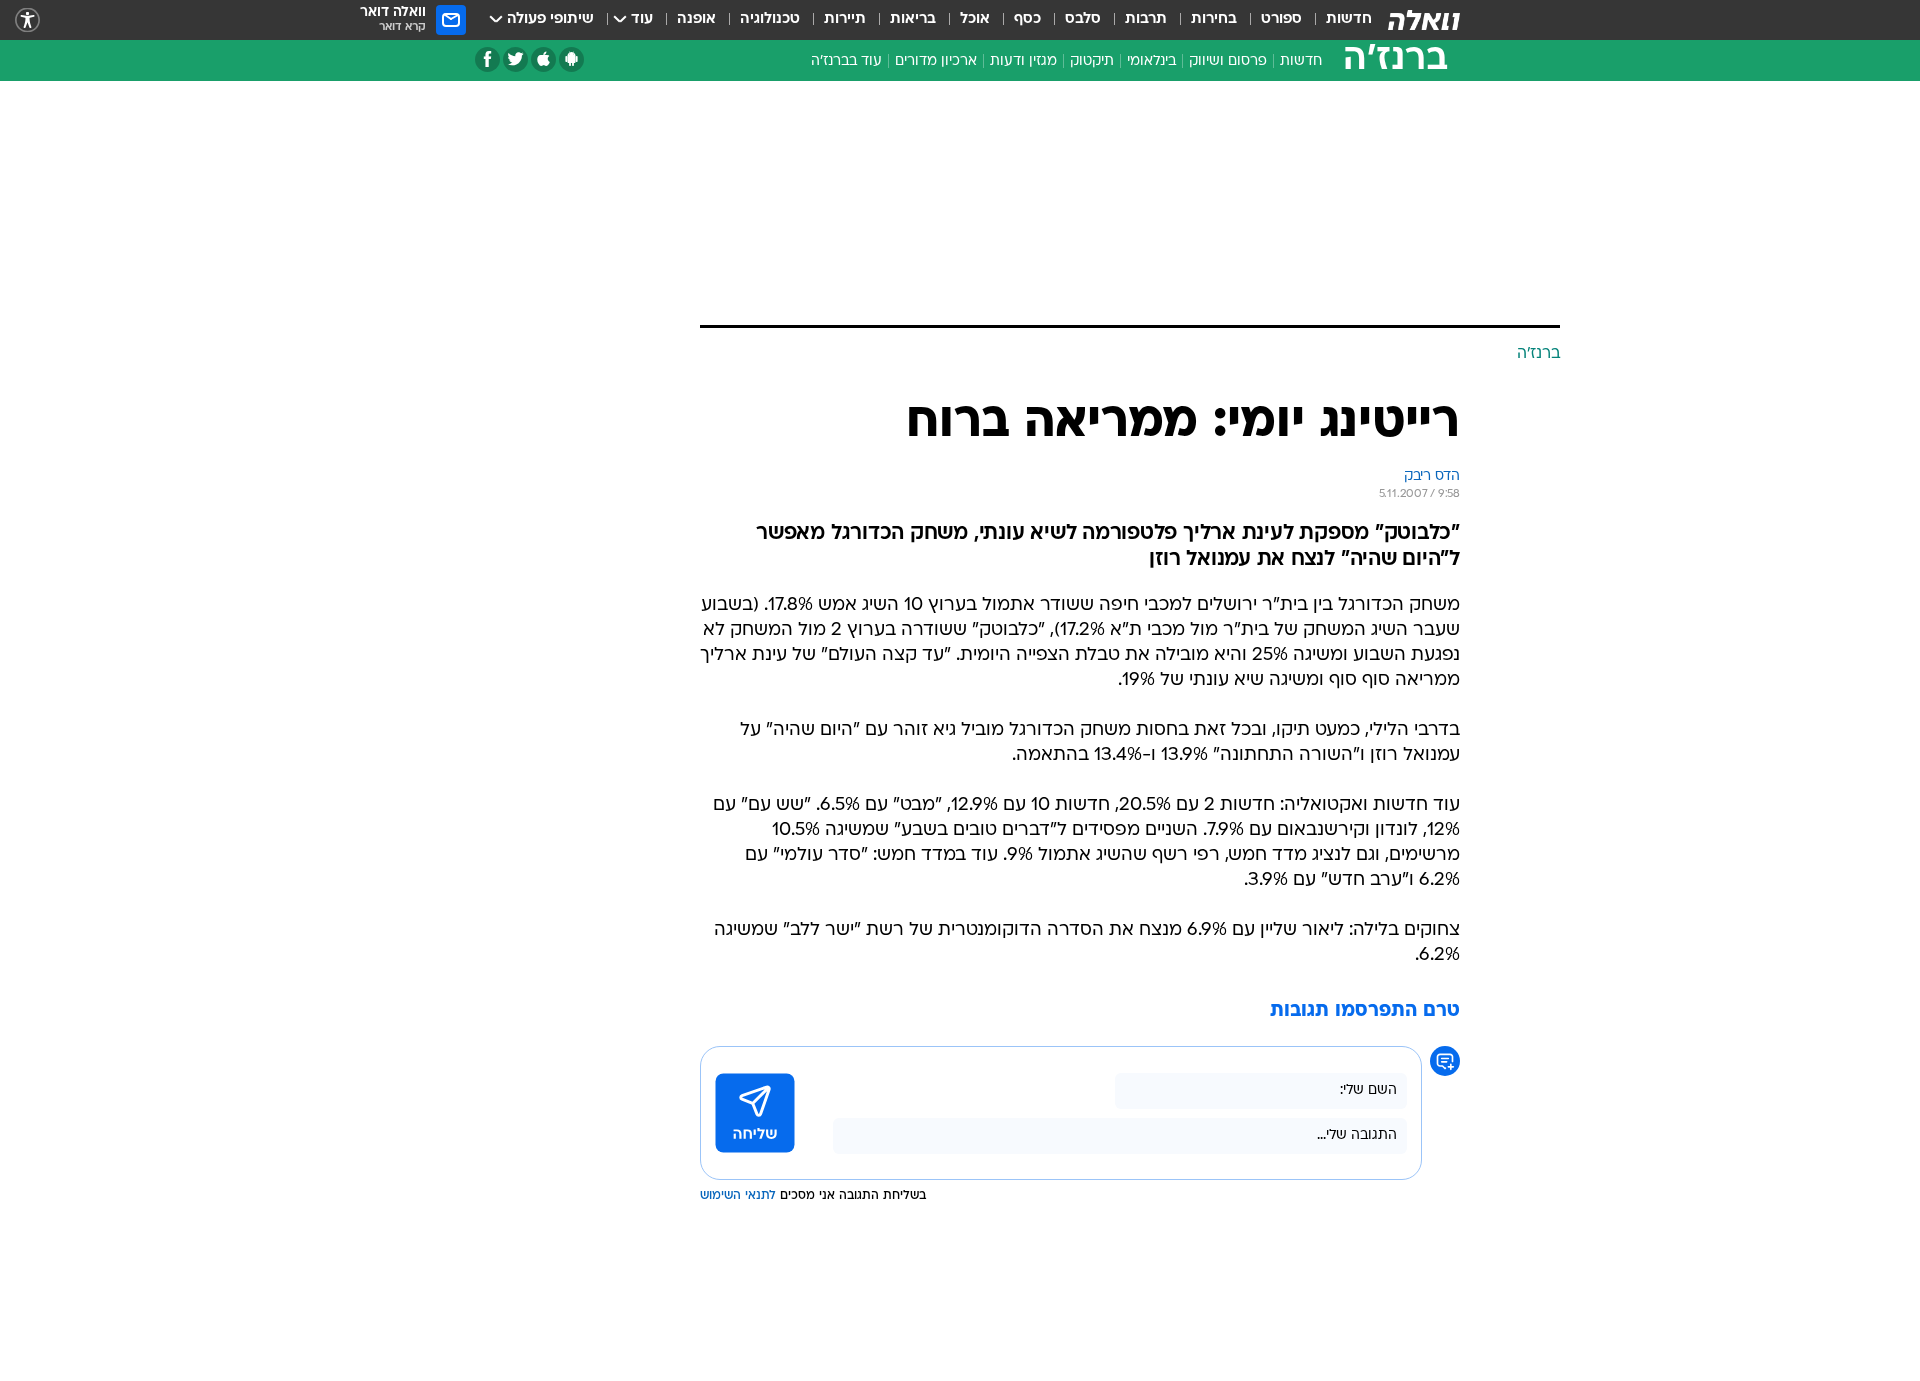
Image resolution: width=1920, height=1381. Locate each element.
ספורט (1281, 19)
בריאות (913, 19)
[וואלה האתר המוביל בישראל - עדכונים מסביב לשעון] (1424, 20)
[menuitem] (1337, 20)
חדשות (1349, 19)
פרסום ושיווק (1228, 61)
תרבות (1146, 19)
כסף (1027, 19)
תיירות (845, 19)
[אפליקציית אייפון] (543, 59)
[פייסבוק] (487, 59)
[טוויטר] (515, 59)
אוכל (975, 19)
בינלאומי (1151, 61)
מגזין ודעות (1023, 61)
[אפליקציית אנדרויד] (571, 59)
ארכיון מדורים (936, 61)
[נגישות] (27, 20)
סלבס (1083, 19)
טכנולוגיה (770, 19)
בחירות (1214, 19)
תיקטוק (1092, 61)
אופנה (696, 19)
